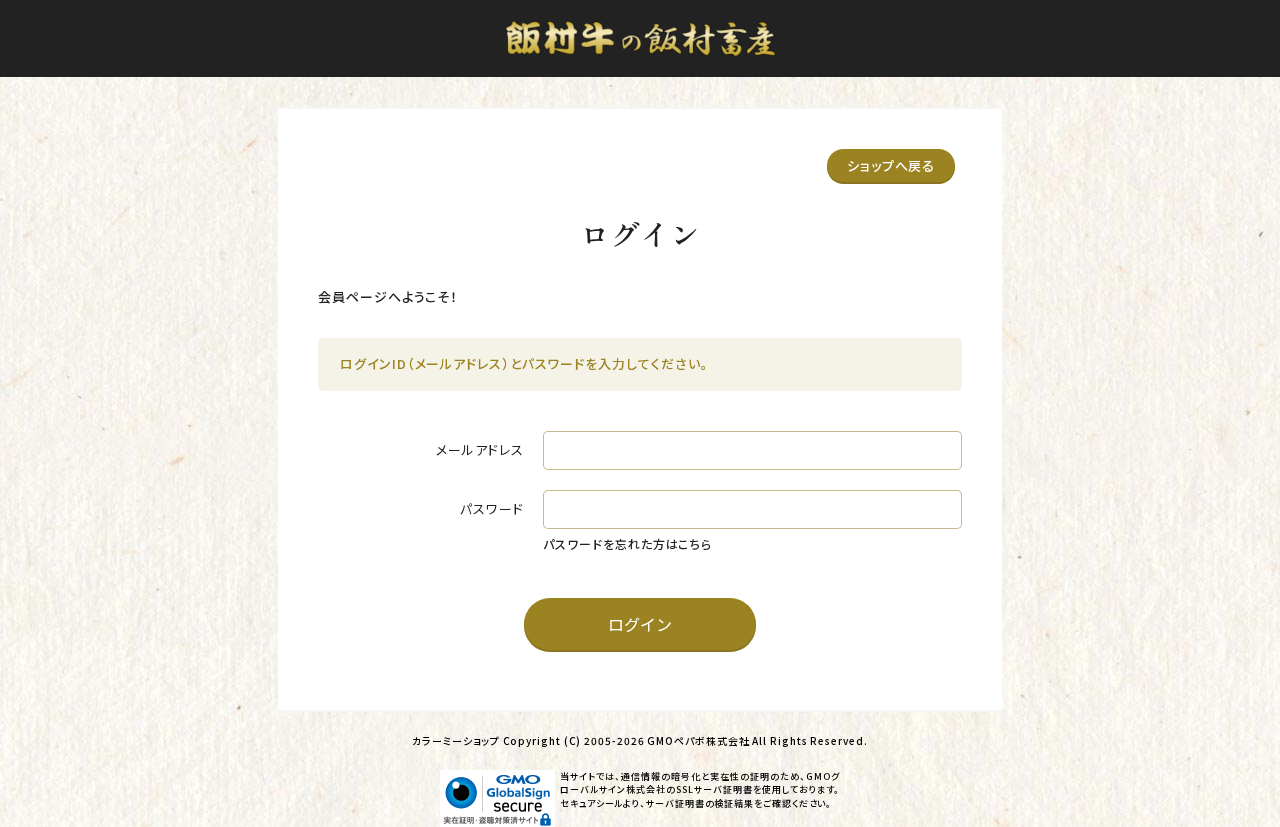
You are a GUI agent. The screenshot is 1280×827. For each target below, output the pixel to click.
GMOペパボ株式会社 (698, 740)
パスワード (492, 508)
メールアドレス (479, 449)
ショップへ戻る (891, 165)
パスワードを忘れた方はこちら (627, 543)
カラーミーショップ (455, 740)
